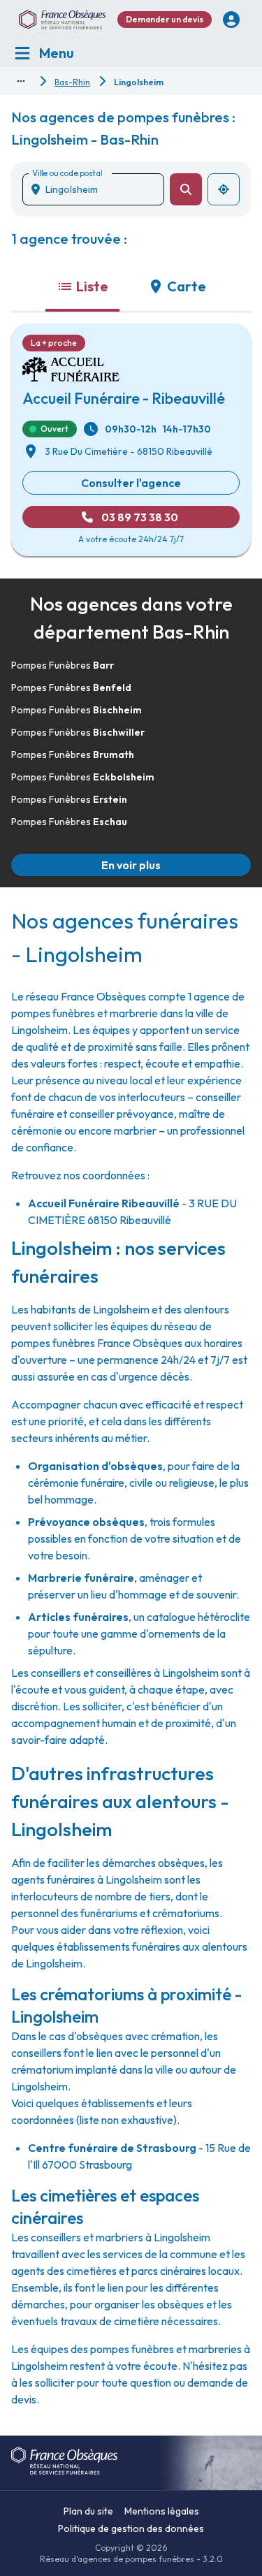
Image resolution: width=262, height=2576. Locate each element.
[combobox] (99, 189)
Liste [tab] (92, 286)
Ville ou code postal (67, 173)
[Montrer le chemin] (21, 81)
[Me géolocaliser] (224, 189)
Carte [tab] (187, 286)
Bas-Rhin (72, 82)
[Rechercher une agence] (186, 189)
